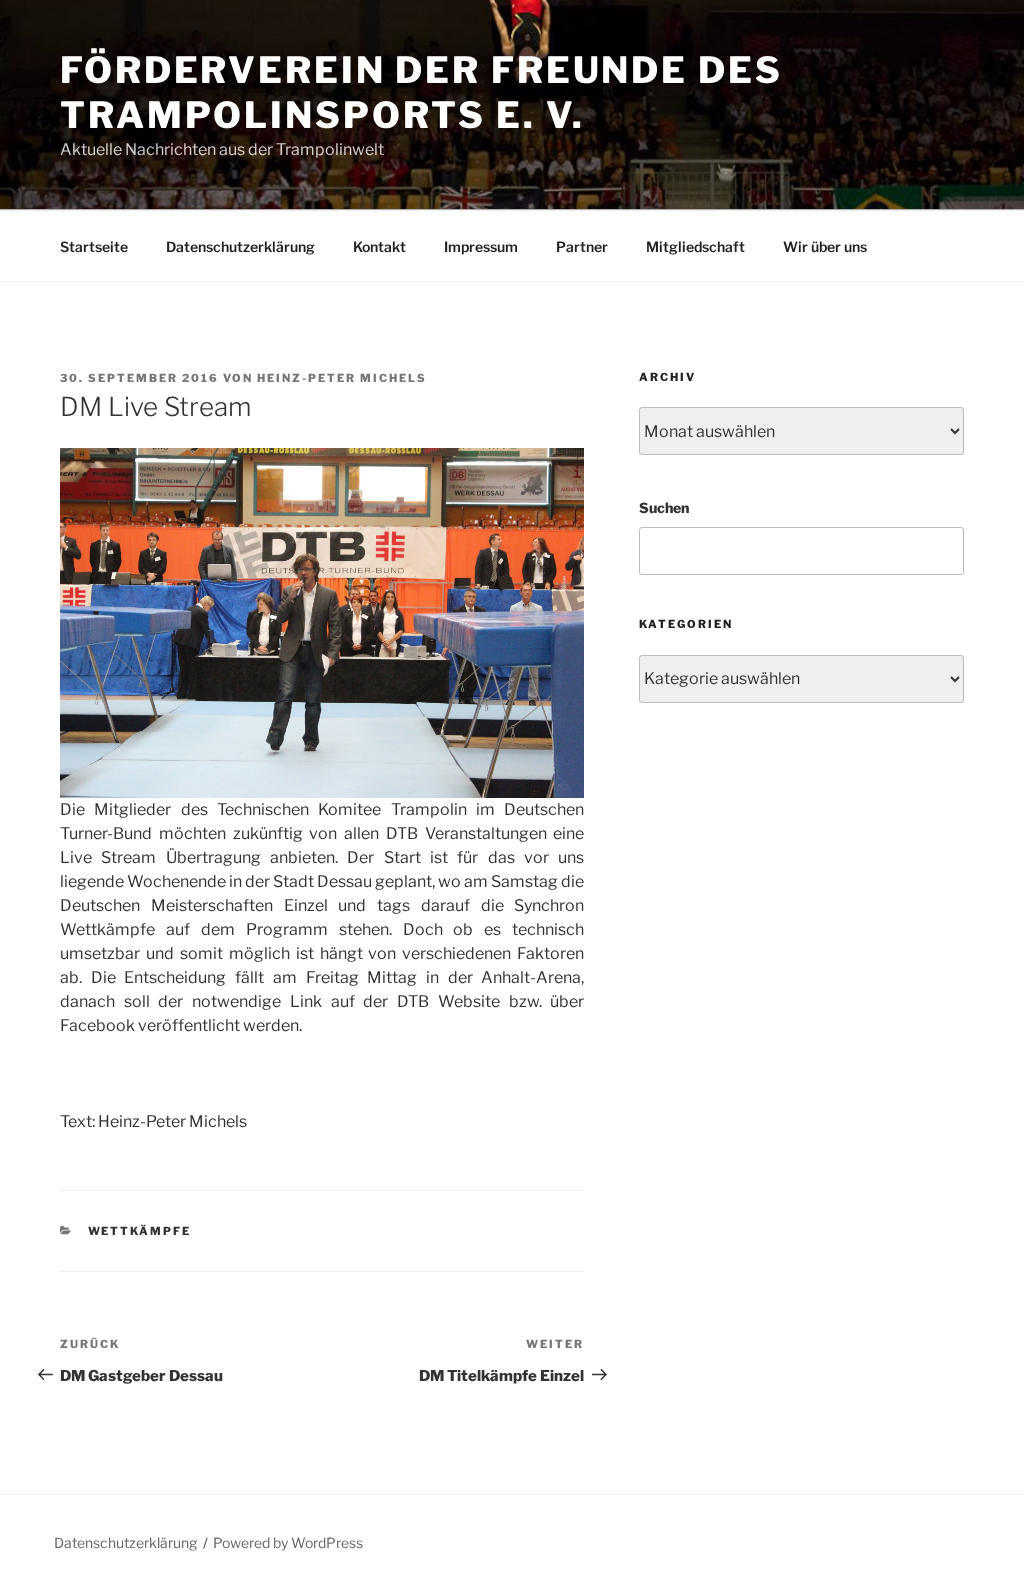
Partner (582, 246)
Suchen (664, 507)
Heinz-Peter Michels (342, 378)
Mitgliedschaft (695, 246)
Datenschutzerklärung (240, 246)
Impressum (481, 246)
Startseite (94, 246)
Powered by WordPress (288, 1542)
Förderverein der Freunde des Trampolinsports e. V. (421, 92)
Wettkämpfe (140, 1231)
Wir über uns (825, 246)
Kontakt (379, 246)
